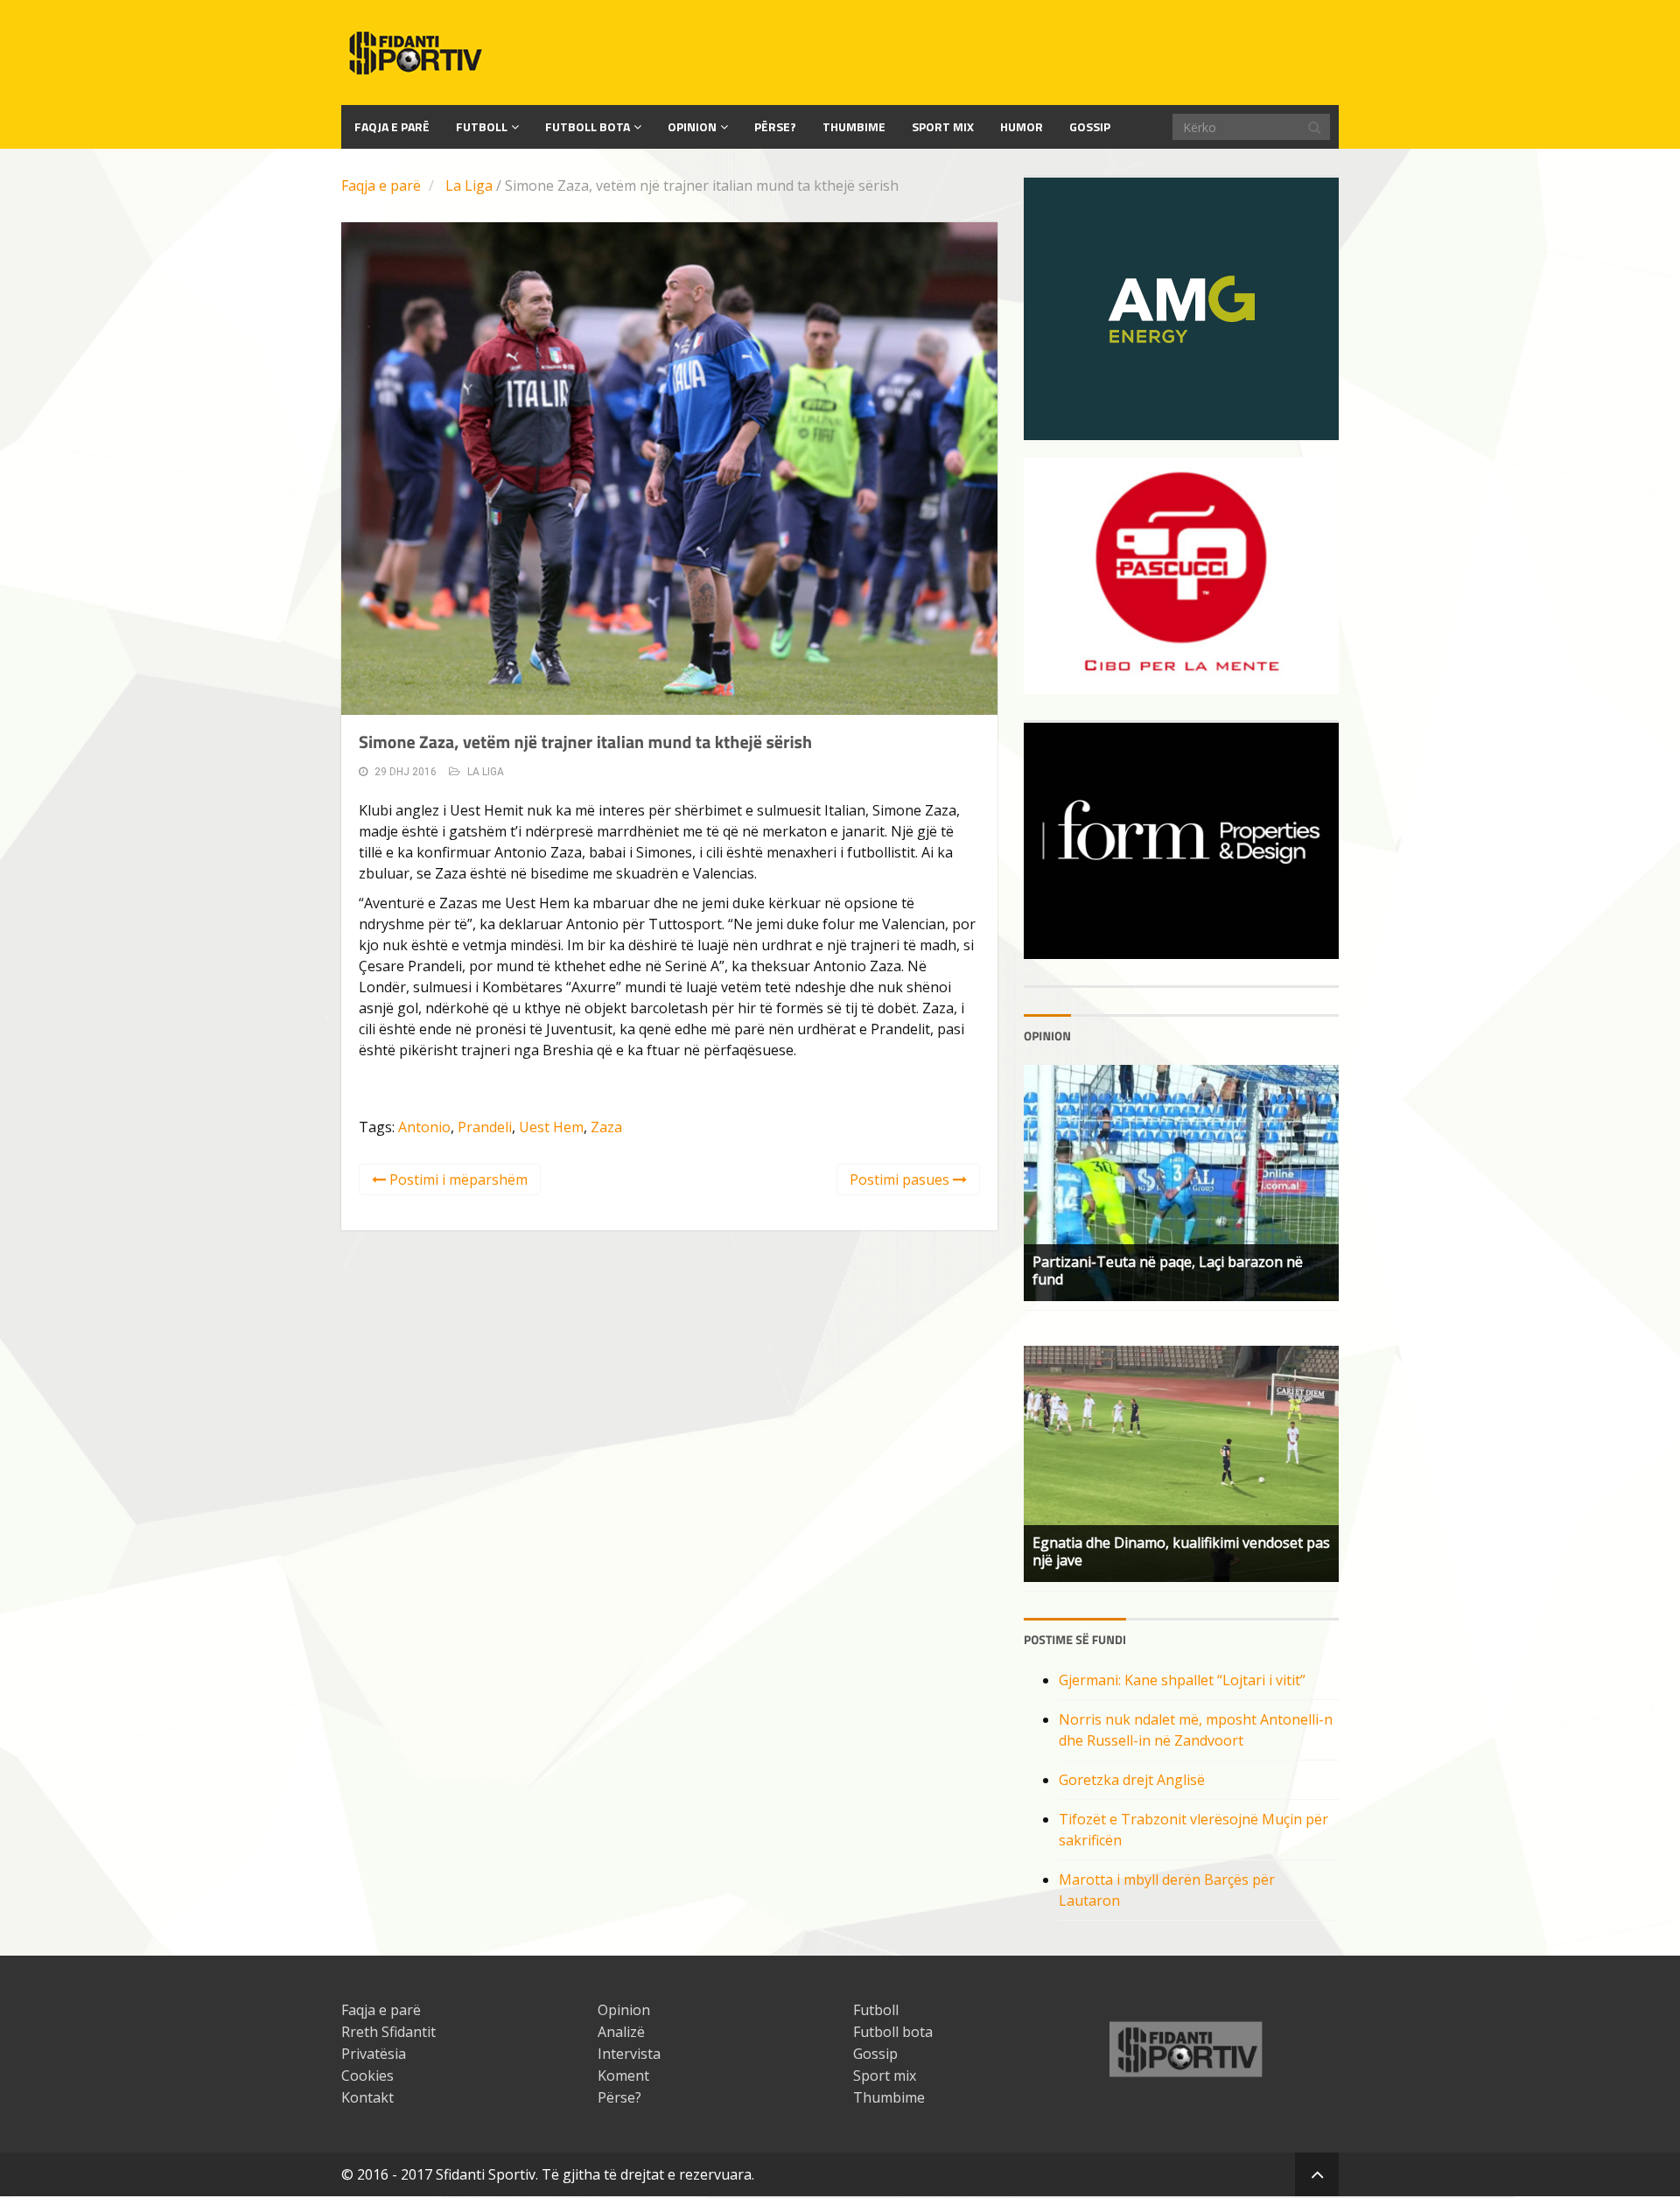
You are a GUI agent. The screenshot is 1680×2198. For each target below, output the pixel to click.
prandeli (485, 1127)
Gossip (1090, 126)
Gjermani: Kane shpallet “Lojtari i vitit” (1182, 1680)
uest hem (551, 1127)
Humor (1022, 126)
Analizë (621, 2032)
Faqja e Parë (392, 126)
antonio (424, 1127)
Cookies (367, 2075)
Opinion (692, 126)
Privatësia (374, 2054)
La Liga (469, 185)
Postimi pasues (901, 1179)
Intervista (629, 2054)
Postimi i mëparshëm (457, 1179)
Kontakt (367, 2097)
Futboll (482, 126)
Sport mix (943, 126)
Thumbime (854, 126)
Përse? (775, 126)
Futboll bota (588, 126)
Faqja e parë (381, 185)
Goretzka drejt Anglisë (1132, 1780)
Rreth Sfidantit (388, 2032)
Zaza (606, 1127)
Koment (623, 2075)
